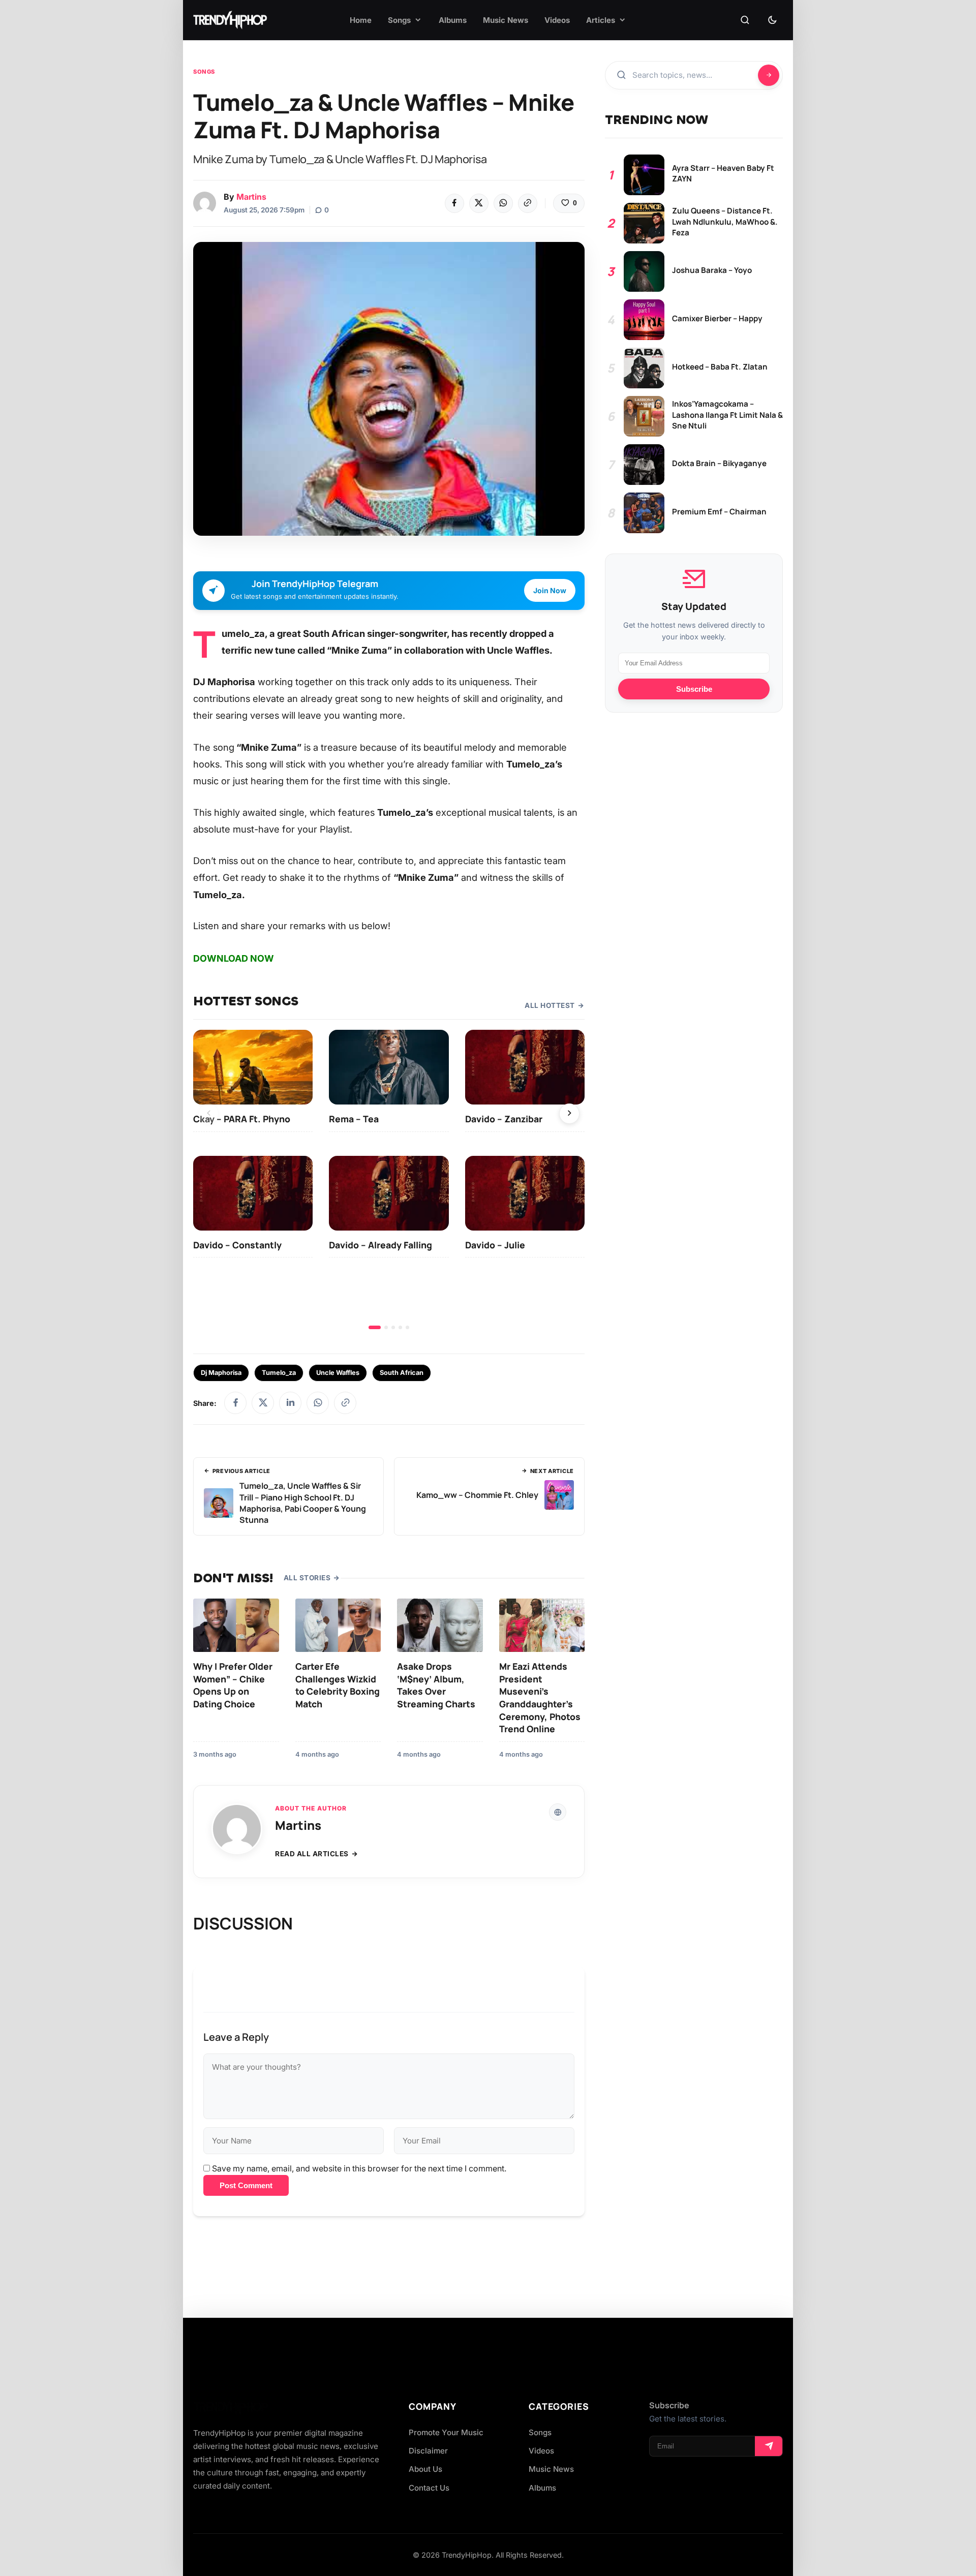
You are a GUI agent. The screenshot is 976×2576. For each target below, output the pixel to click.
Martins (251, 197)
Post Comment (246, 2185)
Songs (204, 72)
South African (402, 1373)
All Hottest (550, 1005)
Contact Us (429, 2488)
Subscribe (694, 689)
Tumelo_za (279, 1373)
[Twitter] (479, 203)
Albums (542, 2488)
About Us (425, 2469)
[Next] (569, 1114)
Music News (551, 2469)
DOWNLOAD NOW (234, 958)
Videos (541, 2451)
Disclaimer (428, 2451)
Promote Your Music (446, 2432)
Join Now (550, 590)
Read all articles (312, 1854)
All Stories (307, 1578)
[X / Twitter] (263, 1403)
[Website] (558, 1812)
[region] (389, 1179)
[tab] (375, 1327)
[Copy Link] (528, 203)
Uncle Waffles (338, 1373)
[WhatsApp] (503, 203)
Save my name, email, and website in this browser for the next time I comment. (359, 2168)
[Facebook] (454, 203)
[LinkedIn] (290, 1403)
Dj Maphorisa (221, 1373)
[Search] (745, 20)
